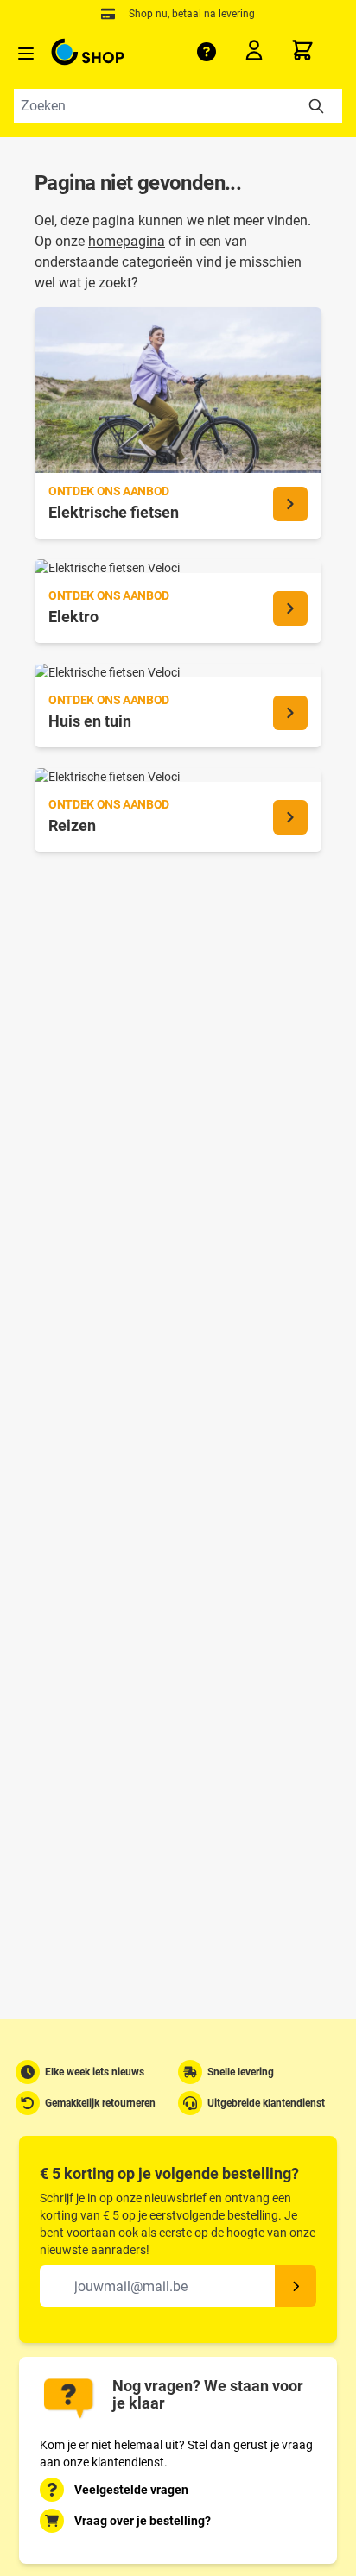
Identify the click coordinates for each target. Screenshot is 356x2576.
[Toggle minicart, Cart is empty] (316, 50)
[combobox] (178, 106)
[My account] (259, 54)
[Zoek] (316, 106)
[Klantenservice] (207, 52)
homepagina (127, 241)
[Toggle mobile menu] (26, 54)
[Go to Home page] (88, 52)
